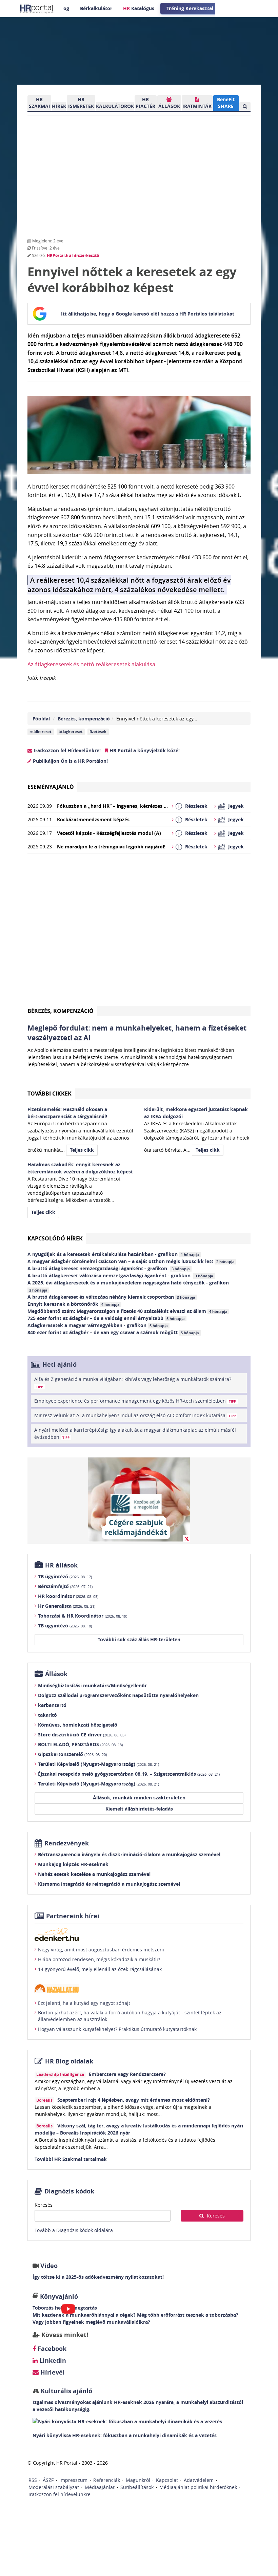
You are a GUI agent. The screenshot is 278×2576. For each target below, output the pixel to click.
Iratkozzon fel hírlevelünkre (59, 2494)
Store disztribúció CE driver (82, 1735)
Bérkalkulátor (96, 8)
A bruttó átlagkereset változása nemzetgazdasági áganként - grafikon (120, 1275)
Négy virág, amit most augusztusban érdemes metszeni (101, 1950)
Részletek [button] (196, 806)
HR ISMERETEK (81, 103)
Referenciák (107, 2480)
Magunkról (138, 2480)
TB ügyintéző (65, 1576)
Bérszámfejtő (65, 1586)
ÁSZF (48, 2480)
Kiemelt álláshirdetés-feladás (139, 1809)
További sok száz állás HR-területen (139, 1639)
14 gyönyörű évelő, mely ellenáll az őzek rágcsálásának (100, 1969)
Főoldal (41, 719)
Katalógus (139, 8)
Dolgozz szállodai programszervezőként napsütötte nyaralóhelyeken (118, 1695)
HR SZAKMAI (39, 103)
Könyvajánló (59, 2297)
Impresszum (73, 2480)
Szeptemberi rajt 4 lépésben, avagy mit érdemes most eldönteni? (134, 2100)
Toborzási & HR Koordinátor (83, 1616)
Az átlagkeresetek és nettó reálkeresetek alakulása (91, 664)
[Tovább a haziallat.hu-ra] (139, 1988)
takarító (47, 1715)
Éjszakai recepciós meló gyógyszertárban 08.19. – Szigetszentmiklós (129, 1774)
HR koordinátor (68, 1596)
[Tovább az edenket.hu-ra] (139, 1934)
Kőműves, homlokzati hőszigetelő (78, 1725)
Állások (56, 1674)
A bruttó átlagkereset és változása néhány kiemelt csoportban (111, 1297)
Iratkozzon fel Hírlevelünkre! (66, 750)
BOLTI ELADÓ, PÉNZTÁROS (80, 1744)
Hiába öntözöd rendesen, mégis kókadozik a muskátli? (99, 1959)
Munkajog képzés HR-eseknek (73, 1864)
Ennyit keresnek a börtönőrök (74, 1304)
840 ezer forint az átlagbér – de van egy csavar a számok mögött (113, 1332)
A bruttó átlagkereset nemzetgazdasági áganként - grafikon (109, 1268)
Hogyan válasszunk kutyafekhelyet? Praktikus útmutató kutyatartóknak (117, 2029)
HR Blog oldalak (69, 2061)
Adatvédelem (199, 2480)
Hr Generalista (67, 1606)
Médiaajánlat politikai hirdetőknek (198, 2487)
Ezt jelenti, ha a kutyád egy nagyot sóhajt (84, 2003)
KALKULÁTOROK (115, 106)
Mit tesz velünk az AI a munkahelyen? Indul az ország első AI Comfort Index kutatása (135, 1415)
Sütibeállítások (137, 2487)
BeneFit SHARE (226, 103)
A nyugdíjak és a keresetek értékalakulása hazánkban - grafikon (113, 1254)
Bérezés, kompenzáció (84, 719)
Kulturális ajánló (66, 2391)
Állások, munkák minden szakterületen (139, 1798)
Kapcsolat (167, 2480)
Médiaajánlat (100, 2487)
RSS (33, 2480)
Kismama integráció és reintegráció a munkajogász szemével (109, 1884)
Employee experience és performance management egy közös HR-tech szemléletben (135, 1401)
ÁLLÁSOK (169, 106)
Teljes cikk (82, 1150)
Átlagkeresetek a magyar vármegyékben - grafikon (98, 1325)
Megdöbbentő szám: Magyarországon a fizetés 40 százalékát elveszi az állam (127, 1311)
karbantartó (52, 1705)
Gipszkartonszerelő (72, 1754)
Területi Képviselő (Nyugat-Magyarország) (98, 1764)
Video (49, 2266)
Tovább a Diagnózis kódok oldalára (74, 2230)
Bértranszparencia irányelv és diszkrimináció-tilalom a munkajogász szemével (129, 1854)
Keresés (44, 2205)
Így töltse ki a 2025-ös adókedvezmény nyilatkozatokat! (98, 2277)
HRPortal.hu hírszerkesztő (73, 255)
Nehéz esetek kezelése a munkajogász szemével (94, 1874)
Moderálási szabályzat (54, 2487)
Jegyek (236, 806)
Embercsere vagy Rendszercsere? (127, 2074)
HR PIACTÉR (145, 103)
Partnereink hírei (73, 1916)
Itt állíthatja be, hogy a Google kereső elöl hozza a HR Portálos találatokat (148, 314)
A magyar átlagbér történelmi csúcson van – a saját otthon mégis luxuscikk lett (131, 1261)
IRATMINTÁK (197, 106)
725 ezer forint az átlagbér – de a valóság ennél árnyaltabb (106, 1318)
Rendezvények (67, 1843)
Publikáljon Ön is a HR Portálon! (70, 761)
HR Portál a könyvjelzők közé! (144, 750)
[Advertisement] (139, 932)
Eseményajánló (51, 787)
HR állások (61, 1565)
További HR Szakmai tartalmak (71, 2159)
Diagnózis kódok (69, 2191)
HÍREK (59, 106)
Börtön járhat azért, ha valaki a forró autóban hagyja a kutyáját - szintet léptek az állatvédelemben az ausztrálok (130, 2016)
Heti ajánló (59, 1365)
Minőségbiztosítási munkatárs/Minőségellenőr (92, 1685)
